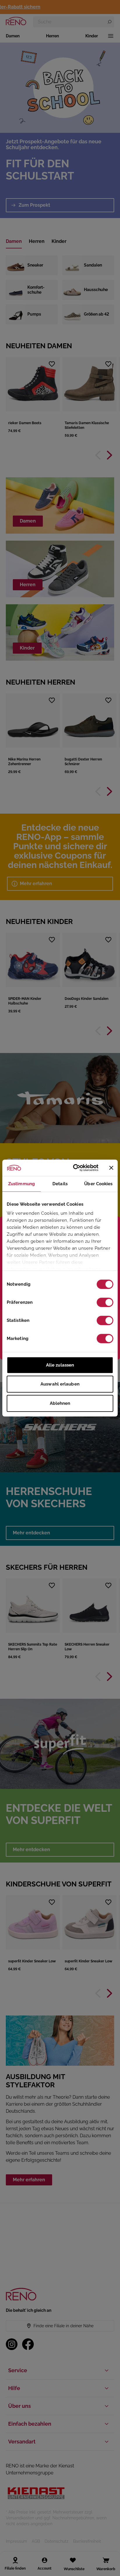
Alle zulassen (60, 1365)
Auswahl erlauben (60, 1384)
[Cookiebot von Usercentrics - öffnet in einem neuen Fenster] (74, 1168)
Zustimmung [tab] (22, 1184)
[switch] (105, 1302)
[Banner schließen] (111, 1168)
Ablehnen (60, 1403)
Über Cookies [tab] (98, 1184)
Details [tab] (60, 1184)
